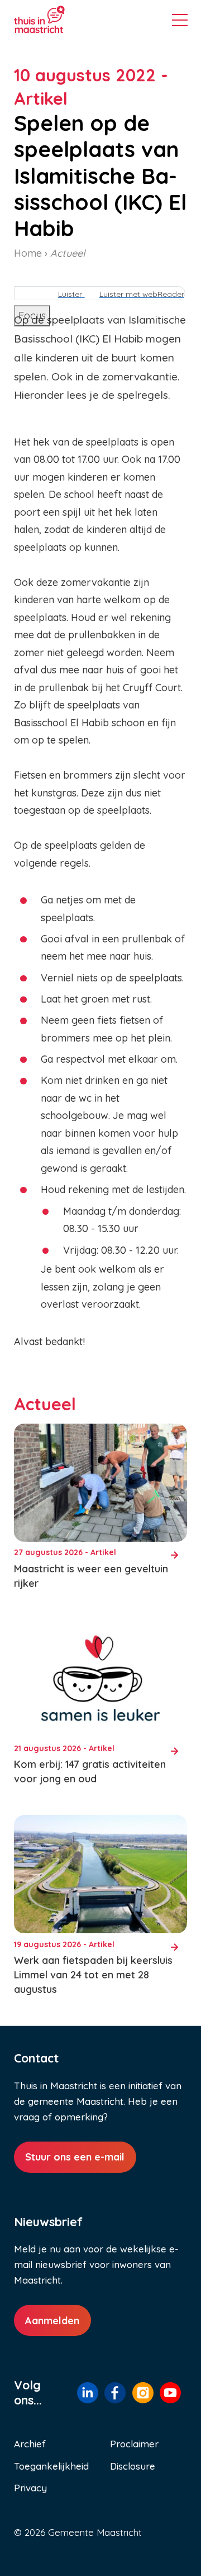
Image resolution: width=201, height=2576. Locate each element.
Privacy (30, 2488)
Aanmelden (52, 2321)
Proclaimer (134, 2444)
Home (28, 253)
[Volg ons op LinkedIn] (88, 2392)
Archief (30, 2444)
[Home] (56, 19)
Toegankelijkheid (51, 2466)
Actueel (68, 253)
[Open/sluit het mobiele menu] (180, 22)
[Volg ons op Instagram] (143, 2393)
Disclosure (133, 2466)
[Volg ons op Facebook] (115, 2393)
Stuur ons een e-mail (75, 2157)
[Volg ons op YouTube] (170, 2393)
